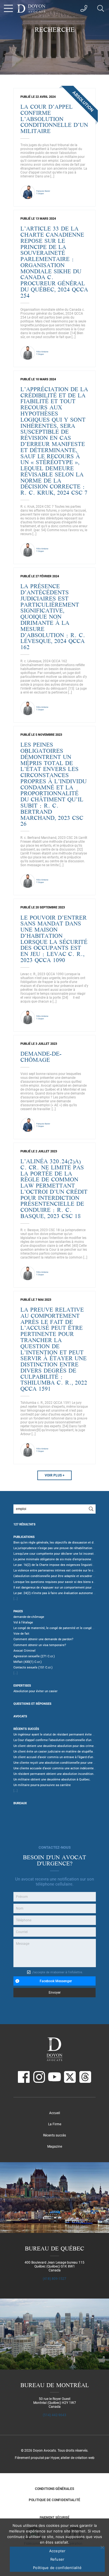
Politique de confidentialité (54, 2500)
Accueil (55, 2113)
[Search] (91, 1509)
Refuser (57, 2559)
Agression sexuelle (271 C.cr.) (34, 1656)
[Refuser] (102, 2547)
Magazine (55, 2147)
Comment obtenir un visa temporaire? (40, 1645)
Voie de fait (21, 1634)
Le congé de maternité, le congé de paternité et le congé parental (59, 1628)
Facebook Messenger (56, 1981)
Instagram (39, 2077)
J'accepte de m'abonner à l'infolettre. (57, 1972)
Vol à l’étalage (23, 1622)
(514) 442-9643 (54, 2415)
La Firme (55, 2124)
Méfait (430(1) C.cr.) (28, 1662)
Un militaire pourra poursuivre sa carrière (42, 1785)
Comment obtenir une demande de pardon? (43, 1639)
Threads (85, 2077)
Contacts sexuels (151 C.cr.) (33, 1667)
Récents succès (54, 2135)
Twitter (70, 2077)
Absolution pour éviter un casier (35, 1691)
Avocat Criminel (24, 1651)
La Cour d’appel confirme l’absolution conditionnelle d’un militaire (59, 1740)
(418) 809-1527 (54, 2279)
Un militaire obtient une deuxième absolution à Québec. (52, 1780)
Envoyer (55, 1993)
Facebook (24, 2077)
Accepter (57, 2551)
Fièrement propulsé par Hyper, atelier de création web (55, 2458)
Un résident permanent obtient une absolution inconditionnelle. (57, 1774)
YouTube (54, 2077)
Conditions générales (54, 2489)
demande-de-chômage (29, 1617)
